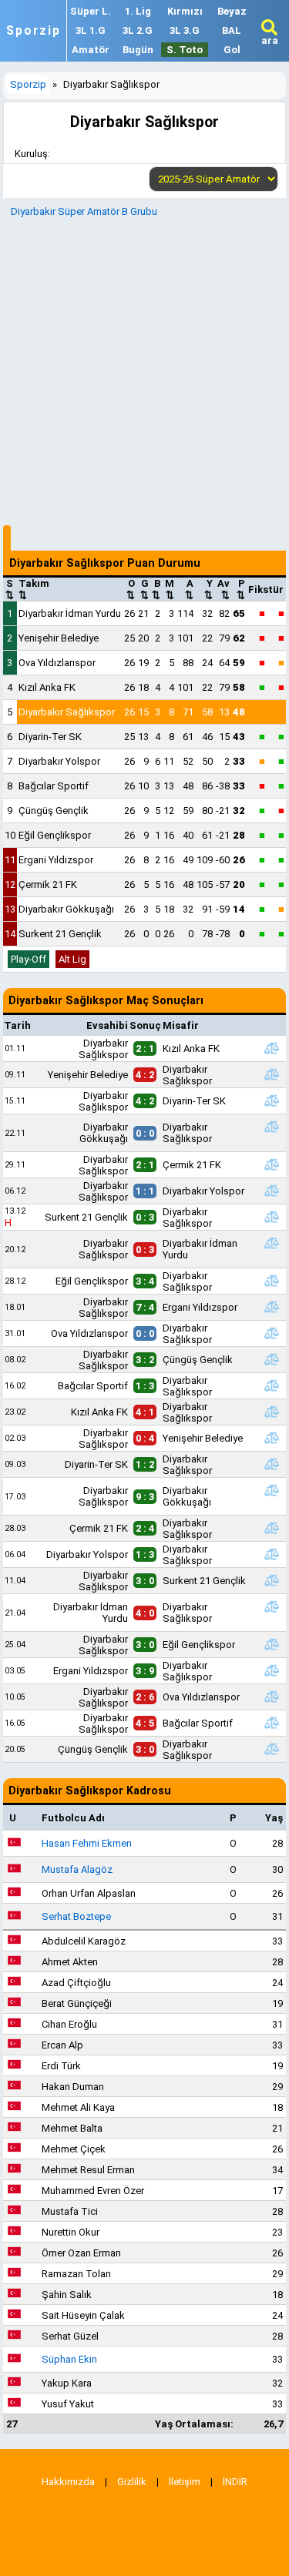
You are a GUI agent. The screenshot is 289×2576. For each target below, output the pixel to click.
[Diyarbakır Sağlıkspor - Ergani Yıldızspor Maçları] (271, 1307)
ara (270, 40)
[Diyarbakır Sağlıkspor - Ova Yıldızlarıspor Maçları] (271, 1697)
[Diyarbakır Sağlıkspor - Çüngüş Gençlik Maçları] (271, 1359)
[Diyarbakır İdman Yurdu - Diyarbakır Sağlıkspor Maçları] (271, 1606)
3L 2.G (138, 30)
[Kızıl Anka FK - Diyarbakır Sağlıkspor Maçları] (271, 1412)
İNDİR (235, 2482)
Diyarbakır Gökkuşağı (66, 909)
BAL (232, 30)
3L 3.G (185, 30)
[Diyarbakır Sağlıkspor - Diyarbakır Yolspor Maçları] (271, 1191)
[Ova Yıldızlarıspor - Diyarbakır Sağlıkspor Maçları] (271, 1333)
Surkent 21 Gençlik (60, 934)
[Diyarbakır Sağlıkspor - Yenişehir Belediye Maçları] (271, 1438)
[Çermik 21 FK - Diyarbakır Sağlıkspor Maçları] (271, 1528)
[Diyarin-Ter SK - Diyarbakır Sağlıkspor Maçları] (271, 1464)
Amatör (91, 50)
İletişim (185, 2482)
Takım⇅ (34, 589)
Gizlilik (132, 2482)
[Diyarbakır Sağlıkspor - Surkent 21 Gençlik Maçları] (271, 1580)
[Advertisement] (144, 369)
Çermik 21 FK (48, 884)
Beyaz (232, 11)
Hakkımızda (68, 2482)
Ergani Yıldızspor (56, 860)
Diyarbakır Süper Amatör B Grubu (84, 211)
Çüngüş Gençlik (54, 811)
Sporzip (34, 31)
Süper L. (91, 11)
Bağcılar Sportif (54, 786)
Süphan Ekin (69, 2359)
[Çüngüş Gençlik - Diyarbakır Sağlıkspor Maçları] (271, 1749)
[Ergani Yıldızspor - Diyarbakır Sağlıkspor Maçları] (271, 1670)
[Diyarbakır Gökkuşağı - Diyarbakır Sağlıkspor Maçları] (271, 1127)
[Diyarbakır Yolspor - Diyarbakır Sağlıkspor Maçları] (271, 1554)
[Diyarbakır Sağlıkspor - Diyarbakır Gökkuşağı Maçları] (271, 1490)
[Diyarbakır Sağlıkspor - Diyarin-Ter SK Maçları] (271, 1100)
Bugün (138, 50)
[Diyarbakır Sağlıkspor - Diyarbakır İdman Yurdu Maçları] (271, 1243)
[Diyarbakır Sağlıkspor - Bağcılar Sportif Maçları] (271, 1723)
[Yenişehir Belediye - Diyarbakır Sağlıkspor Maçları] (271, 1074)
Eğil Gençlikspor (55, 835)
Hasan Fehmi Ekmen (87, 1843)
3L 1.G (91, 30)
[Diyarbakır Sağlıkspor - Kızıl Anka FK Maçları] (271, 1048)
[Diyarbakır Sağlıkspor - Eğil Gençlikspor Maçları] (271, 1644)
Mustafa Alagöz (77, 1869)
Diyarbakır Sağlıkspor (67, 712)
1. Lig (138, 11)
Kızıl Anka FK (47, 687)
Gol (232, 50)
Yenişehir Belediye (59, 638)
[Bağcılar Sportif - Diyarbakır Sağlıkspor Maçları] (271, 1385)
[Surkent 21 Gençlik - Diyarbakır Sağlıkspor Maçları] (271, 1217)
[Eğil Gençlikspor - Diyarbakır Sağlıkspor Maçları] (271, 1281)
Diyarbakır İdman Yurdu (70, 613)
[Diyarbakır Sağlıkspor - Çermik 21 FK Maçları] (271, 1164)
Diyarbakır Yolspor (59, 761)
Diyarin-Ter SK (50, 737)
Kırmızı (185, 11)
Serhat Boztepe (76, 1916)
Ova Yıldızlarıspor (57, 663)
